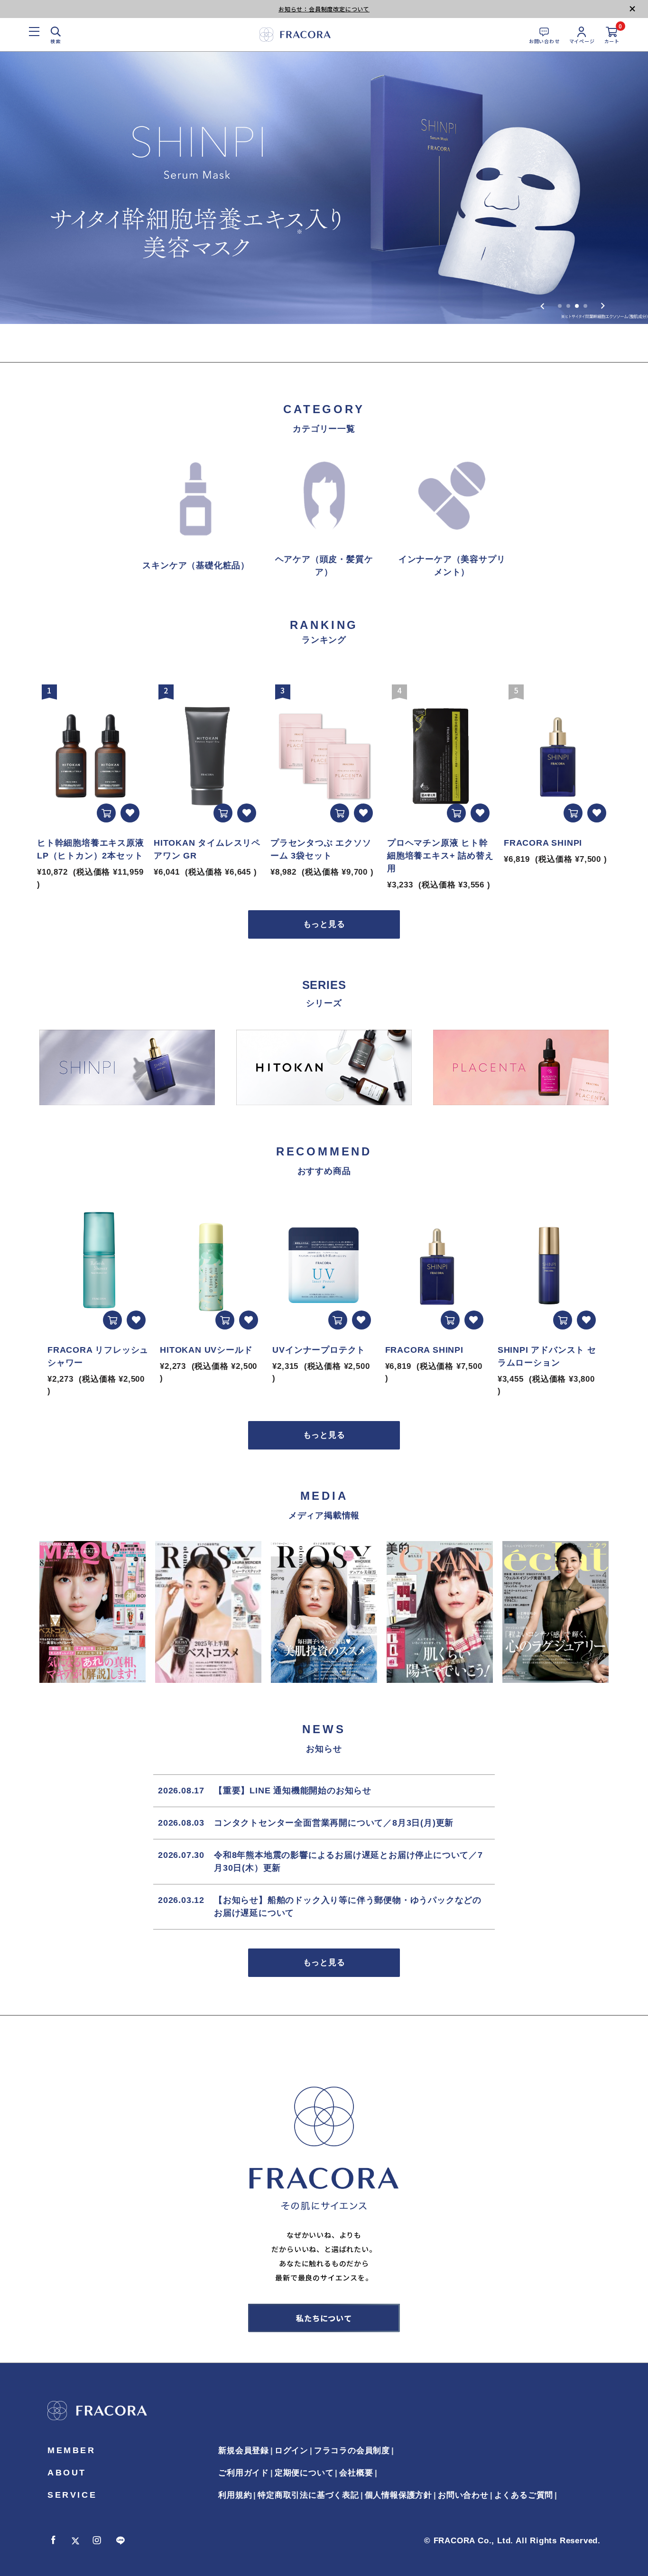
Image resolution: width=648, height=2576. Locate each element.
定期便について (304, 2473)
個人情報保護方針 (398, 2495)
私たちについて (324, 2318)
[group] (324, 188)
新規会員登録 (244, 2451)
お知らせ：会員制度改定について (324, 9)
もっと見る (324, 924)
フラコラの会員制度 (352, 2451)
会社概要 (356, 2473)
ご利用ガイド (244, 2473)
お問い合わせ (463, 2495)
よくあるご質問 (524, 2495)
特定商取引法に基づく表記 (308, 2495)
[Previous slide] (542, 306)
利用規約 (235, 2495)
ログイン (292, 2451)
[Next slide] (603, 306)
